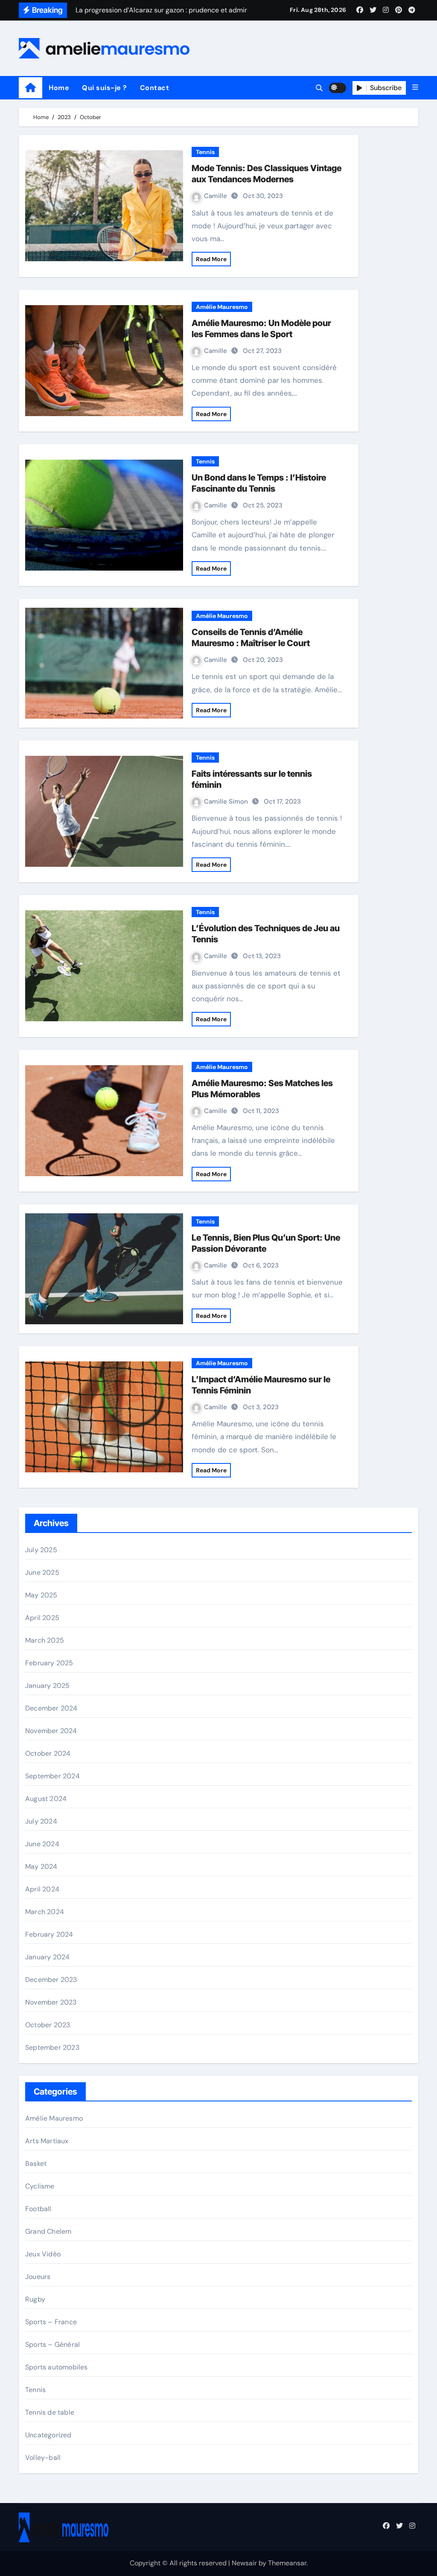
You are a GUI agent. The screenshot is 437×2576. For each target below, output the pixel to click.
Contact (155, 88)
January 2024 (47, 1957)
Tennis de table (50, 2412)
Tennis (205, 152)
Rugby (35, 2299)
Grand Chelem (48, 2231)
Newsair (244, 2563)
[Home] (31, 88)
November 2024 (51, 1731)
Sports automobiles (57, 2367)
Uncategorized (48, 2435)
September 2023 (52, 2047)
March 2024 (45, 1912)
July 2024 (41, 1821)
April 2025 (42, 1618)
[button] (415, 87)
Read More (211, 259)
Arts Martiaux (47, 2141)
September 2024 (52, 1776)
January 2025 (47, 1686)
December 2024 (51, 1708)
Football (38, 2209)
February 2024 (49, 1934)
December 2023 (51, 1980)
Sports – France (51, 2322)
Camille (216, 196)
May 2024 (41, 1866)
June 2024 (42, 1844)
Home (59, 88)
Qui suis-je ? (105, 88)
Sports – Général (52, 2344)
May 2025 (41, 1595)
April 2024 (42, 1889)
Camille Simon (227, 801)
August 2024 (46, 1799)
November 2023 (51, 2002)
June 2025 (42, 1572)
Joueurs (38, 2277)
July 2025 (41, 1550)
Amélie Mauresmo (222, 307)
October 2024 (48, 1753)
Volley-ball (43, 2458)
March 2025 (45, 1640)
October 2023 (48, 2025)
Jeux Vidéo (43, 2254)
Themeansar (287, 2563)
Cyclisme (40, 2186)
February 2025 (49, 1663)
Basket (36, 2164)
